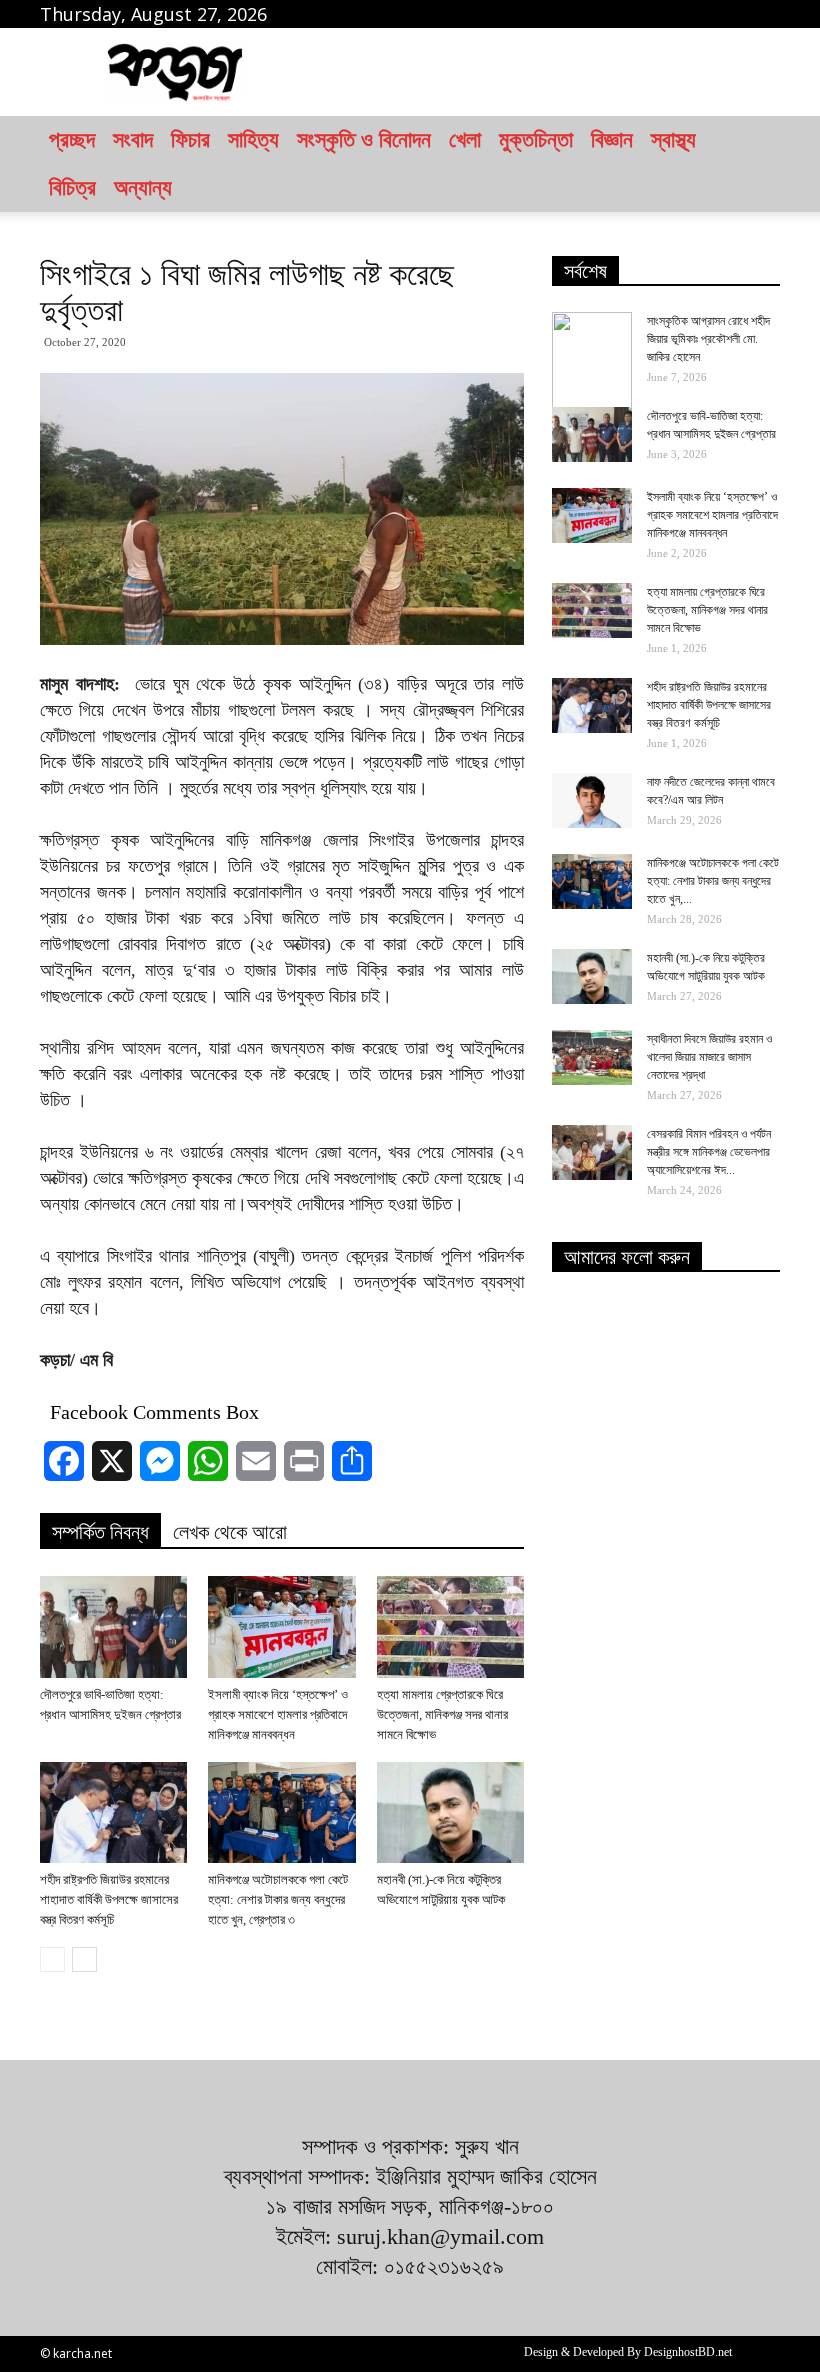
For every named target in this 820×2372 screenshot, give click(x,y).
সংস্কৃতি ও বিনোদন (364, 139)
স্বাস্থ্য (673, 139)
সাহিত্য (253, 139)
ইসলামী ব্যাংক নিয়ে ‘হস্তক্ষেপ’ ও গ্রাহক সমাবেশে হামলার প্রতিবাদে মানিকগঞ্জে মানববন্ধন (278, 1714)
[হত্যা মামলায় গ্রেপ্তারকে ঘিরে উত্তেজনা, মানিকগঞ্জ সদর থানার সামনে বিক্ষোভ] (450, 1626)
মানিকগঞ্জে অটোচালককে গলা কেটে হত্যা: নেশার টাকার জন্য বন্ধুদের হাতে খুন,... (713, 881)
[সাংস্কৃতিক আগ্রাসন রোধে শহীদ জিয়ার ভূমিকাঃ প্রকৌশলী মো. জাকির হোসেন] (592, 362)
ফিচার (190, 139)
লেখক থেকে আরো (230, 1532)
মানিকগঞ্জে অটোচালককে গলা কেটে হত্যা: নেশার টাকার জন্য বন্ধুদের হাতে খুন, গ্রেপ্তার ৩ (278, 1899)
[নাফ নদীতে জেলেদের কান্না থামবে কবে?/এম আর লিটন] (592, 800)
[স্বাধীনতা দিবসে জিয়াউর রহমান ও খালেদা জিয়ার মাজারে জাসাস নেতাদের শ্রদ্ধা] (592, 1057)
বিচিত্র (72, 187)
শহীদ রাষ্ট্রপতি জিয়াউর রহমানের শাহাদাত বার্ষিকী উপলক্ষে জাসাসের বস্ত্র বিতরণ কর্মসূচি (109, 1899)
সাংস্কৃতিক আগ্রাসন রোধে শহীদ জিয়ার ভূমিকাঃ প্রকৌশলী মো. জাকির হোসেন (708, 339)
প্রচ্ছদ (72, 139)
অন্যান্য (143, 187)
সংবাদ (133, 139)
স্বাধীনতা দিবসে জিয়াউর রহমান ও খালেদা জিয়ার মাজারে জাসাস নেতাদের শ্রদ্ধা (709, 1057)
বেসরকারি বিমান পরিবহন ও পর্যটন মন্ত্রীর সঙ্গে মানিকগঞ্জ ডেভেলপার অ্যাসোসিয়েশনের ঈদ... (709, 1152)
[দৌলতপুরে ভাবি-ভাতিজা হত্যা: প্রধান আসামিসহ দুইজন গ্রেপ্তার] (113, 1626)
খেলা (465, 139)
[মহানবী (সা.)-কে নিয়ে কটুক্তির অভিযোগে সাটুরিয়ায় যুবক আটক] (450, 1812)
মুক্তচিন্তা (536, 139)
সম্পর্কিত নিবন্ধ (100, 1532)
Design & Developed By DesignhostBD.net (628, 2352)
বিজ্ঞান (612, 139)
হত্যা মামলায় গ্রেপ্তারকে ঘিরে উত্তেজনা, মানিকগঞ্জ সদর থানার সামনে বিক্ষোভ (442, 1714)
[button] (756, 164)
